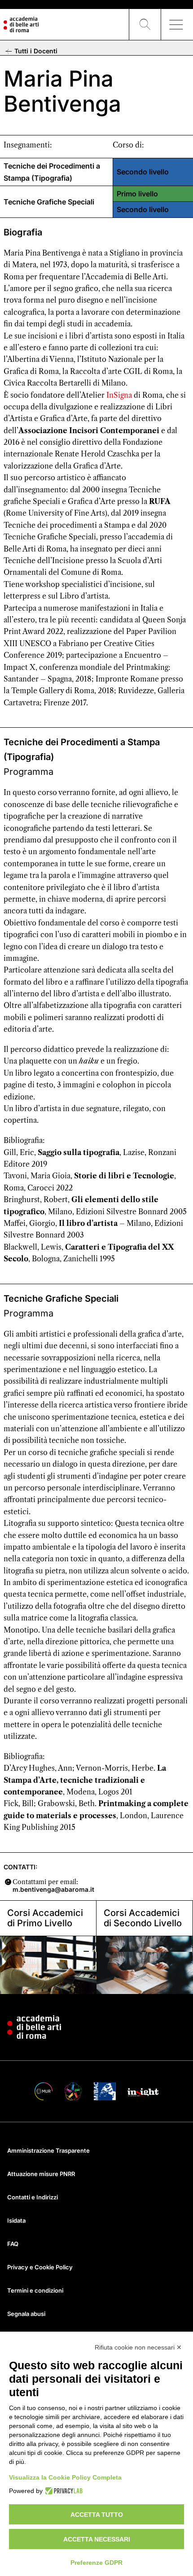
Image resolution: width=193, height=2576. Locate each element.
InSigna (119, 395)
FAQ (13, 2244)
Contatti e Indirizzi (33, 2197)
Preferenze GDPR (96, 2563)
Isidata (16, 2220)
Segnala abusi (26, 2314)
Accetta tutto (97, 2515)
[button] (145, 25)
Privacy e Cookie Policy (40, 2267)
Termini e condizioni (35, 2290)
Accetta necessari (97, 2539)
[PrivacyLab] (63, 2491)
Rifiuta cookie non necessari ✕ (138, 2347)
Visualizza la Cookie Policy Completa (65, 2477)
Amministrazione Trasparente (48, 2150)
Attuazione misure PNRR (41, 2174)
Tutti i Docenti (35, 51)
